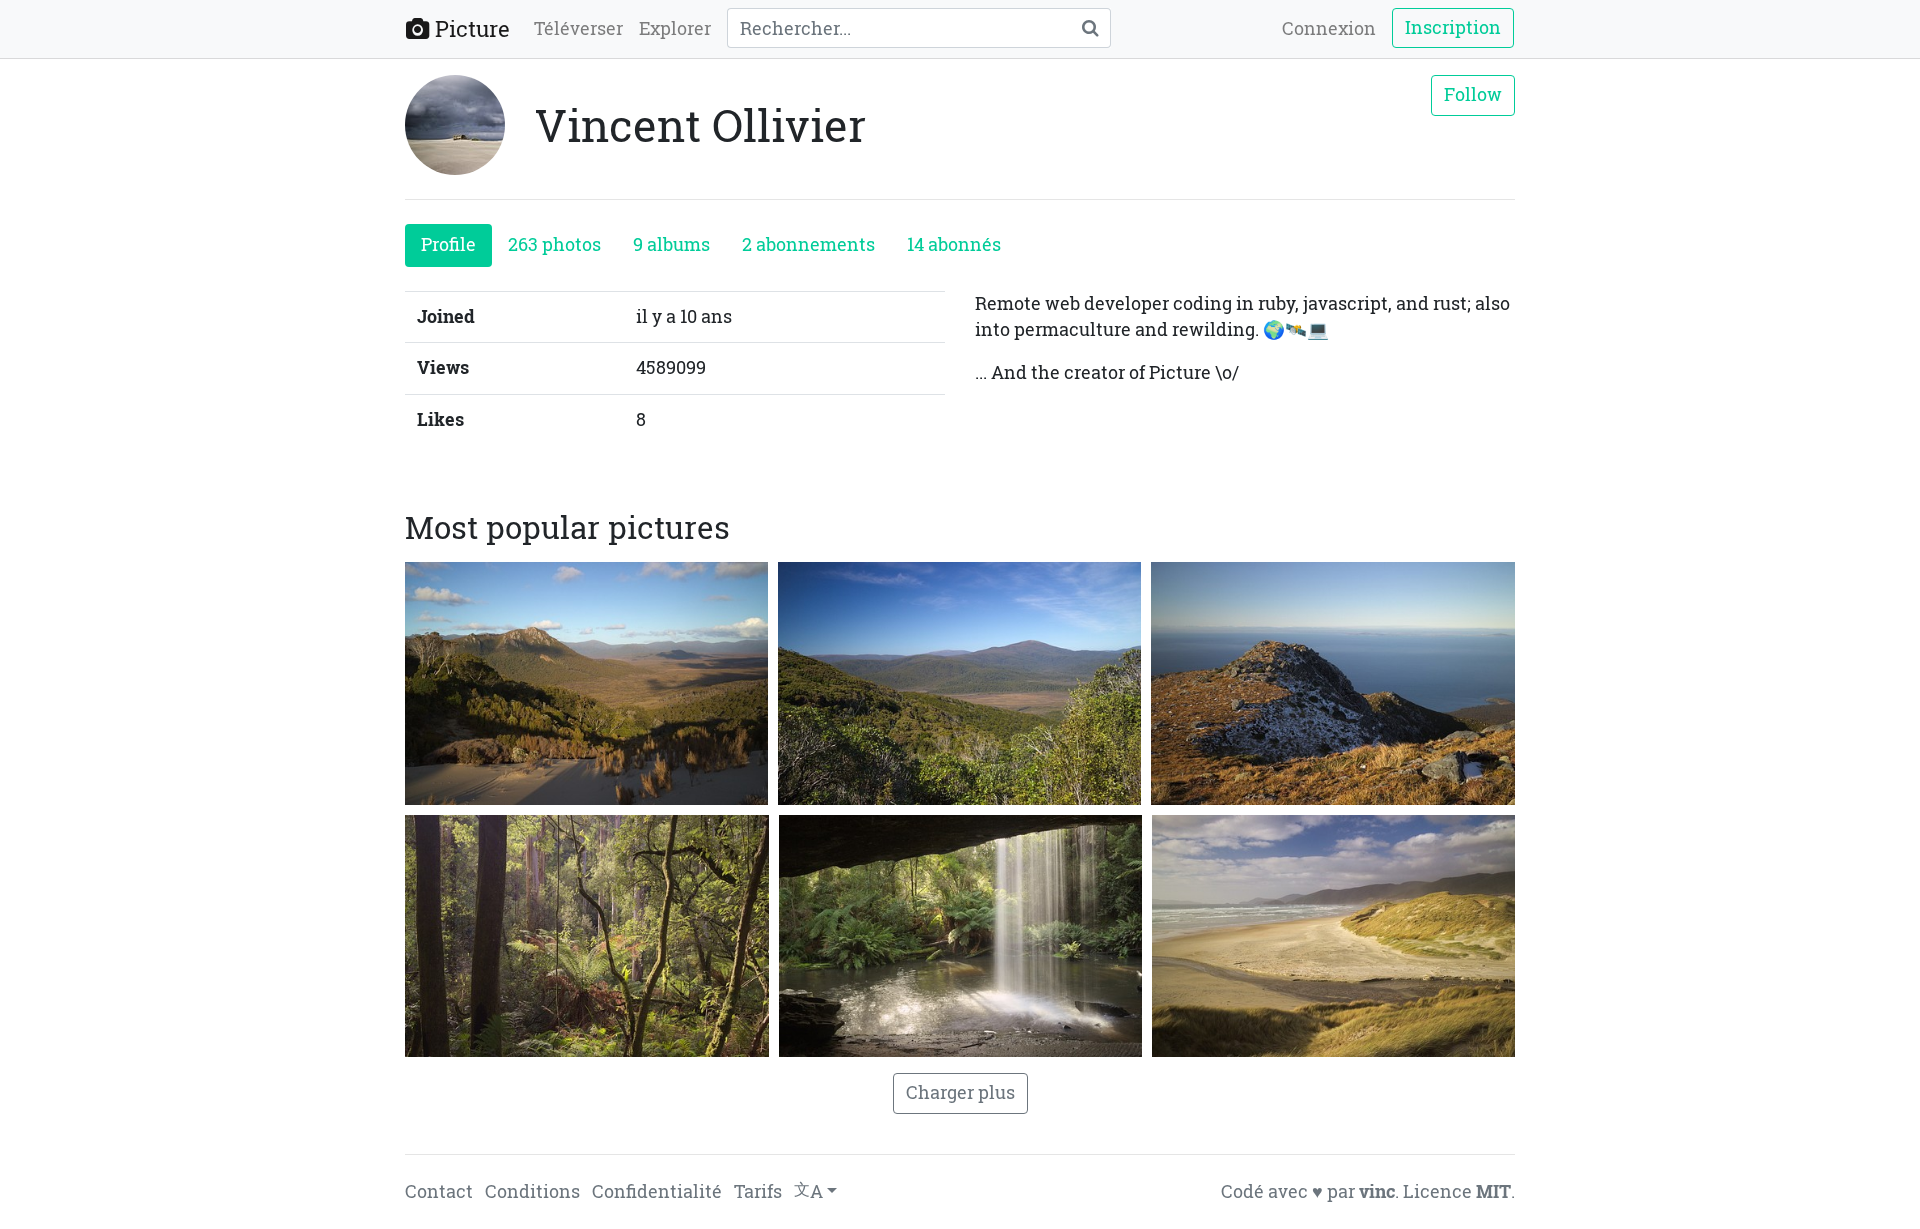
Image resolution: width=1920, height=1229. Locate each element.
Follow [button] (1473, 94)
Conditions (532, 1191)
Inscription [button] (1453, 27)
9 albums (671, 244)
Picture (470, 28)
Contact (439, 1191)
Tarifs (758, 1191)
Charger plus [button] (960, 1092)
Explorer (675, 28)
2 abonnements (808, 244)
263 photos (554, 244)
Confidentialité (657, 1191)
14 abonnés (954, 244)
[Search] (1090, 28)
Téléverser (578, 28)
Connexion (1329, 28)
